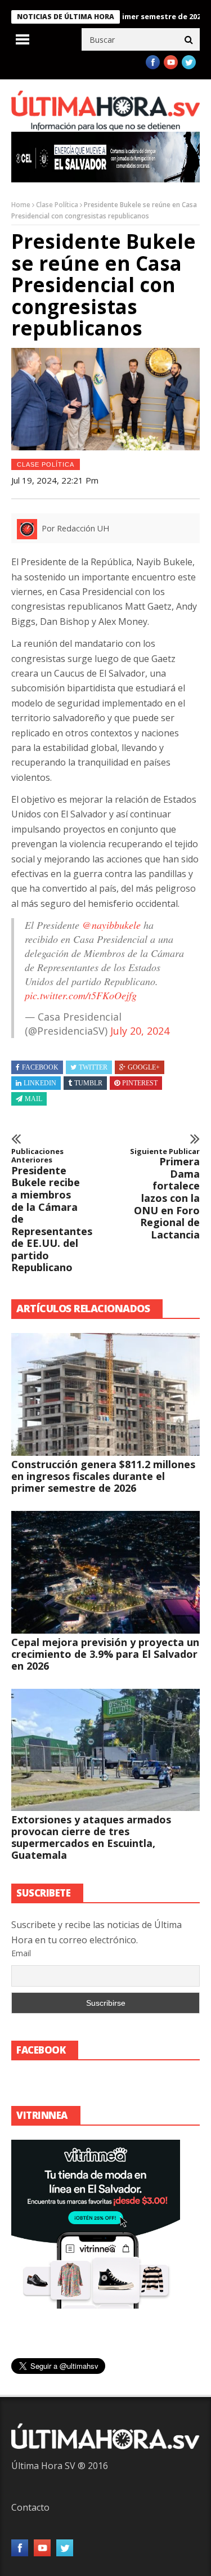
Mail (33, 1099)
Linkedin (40, 1083)
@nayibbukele (111, 925)
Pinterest (140, 1083)
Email (21, 1953)
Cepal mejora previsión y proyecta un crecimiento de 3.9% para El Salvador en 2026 (105, 1654)
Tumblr (88, 1083)
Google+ (144, 1067)
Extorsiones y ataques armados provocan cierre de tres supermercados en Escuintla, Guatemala (91, 1837)
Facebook (40, 1067)
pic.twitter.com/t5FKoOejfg (81, 995)
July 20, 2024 (140, 1031)
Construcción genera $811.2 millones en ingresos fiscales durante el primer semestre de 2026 (103, 1476)
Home (21, 205)
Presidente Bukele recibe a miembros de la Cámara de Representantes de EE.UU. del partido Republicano (47, 1211)
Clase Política (57, 205)
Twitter (93, 1067)
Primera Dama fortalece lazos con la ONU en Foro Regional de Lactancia (165, 1194)
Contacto (30, 2507)
